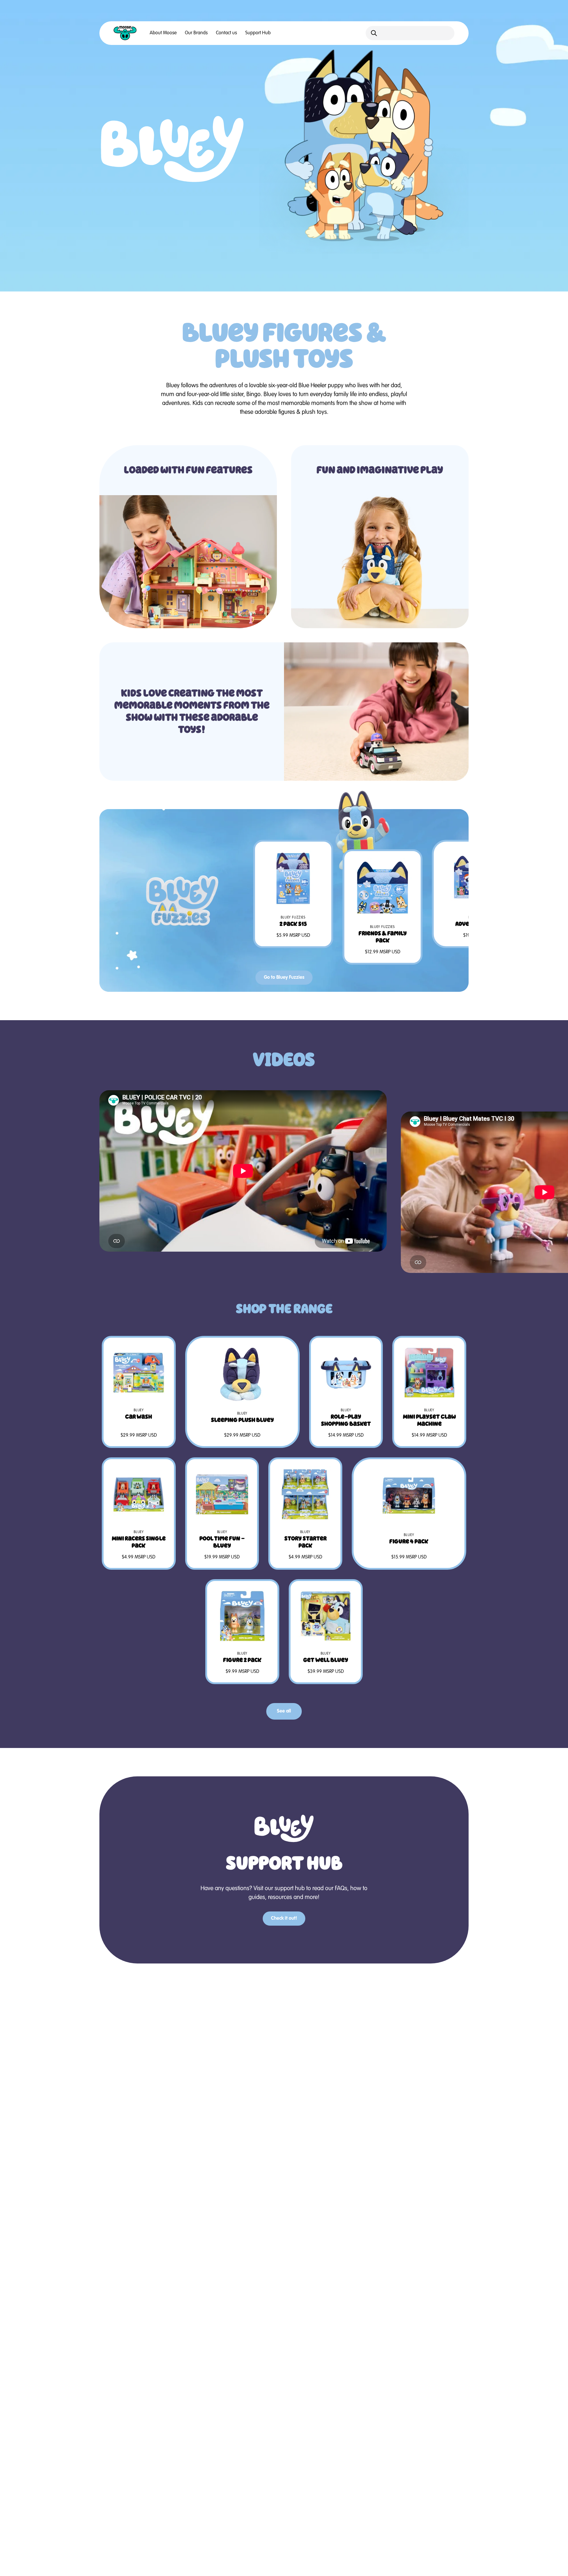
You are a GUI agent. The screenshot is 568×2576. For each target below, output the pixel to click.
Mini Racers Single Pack (139, 1542)
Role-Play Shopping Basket (346, 1420)
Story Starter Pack (305, 1542)
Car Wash (139, 1417)
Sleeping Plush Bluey (242, 1420)
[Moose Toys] (125, 33)
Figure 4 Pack (409, 1541)
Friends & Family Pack (383, 937)
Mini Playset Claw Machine (429, 1420)
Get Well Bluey (326, 1660)
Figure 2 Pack (242, 1660)
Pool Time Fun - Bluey (222, 1542)
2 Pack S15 (293, 924)
